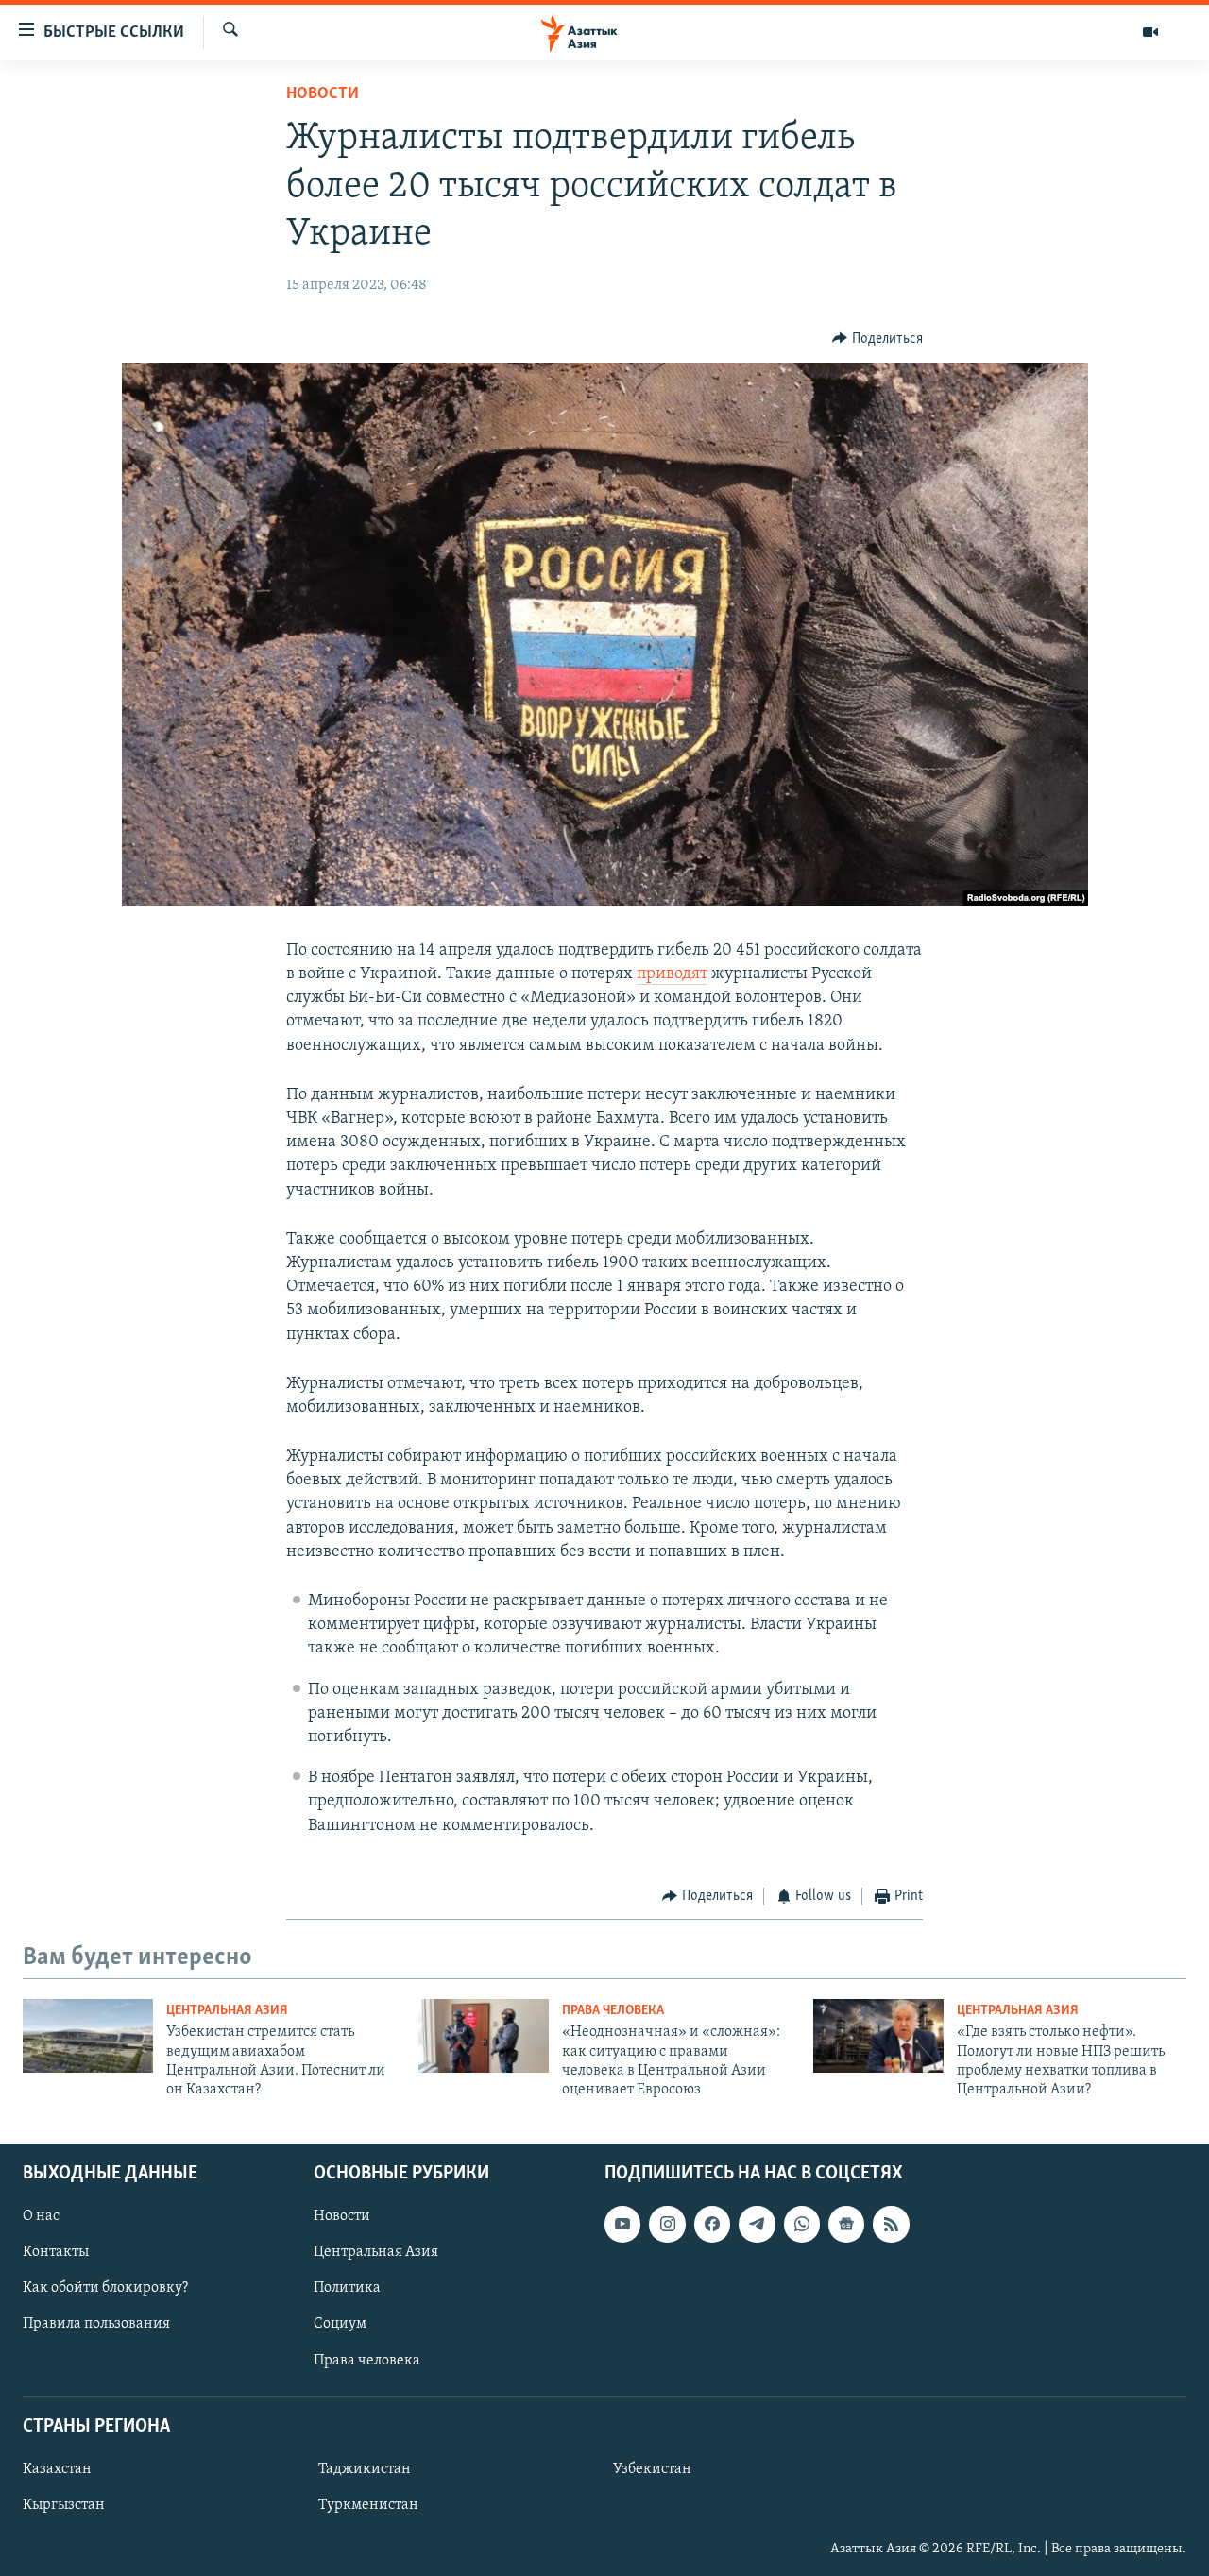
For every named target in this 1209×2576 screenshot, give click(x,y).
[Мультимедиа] (1150, 32)
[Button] (877, 339)
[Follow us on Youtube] (622, 2224)
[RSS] (891, 2224)
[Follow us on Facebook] (712, 2224)
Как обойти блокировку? (105, 2288)
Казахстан (57, 2469)
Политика (347, 2288)
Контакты (56, 2252)
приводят (672, 974)
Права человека (613, 2011)
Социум (340, 2324)
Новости (323, 94)
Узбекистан (652, 2469)
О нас (41, 2216)
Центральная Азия (227, 2011)
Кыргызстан (64, 2505)
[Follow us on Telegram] (757, 2224)
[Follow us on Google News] (846, 2224)
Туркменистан (368, 2505)
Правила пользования (96, 2324)
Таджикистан (365, 2469)
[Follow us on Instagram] (667, 2224)
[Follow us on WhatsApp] (802, 2224)
